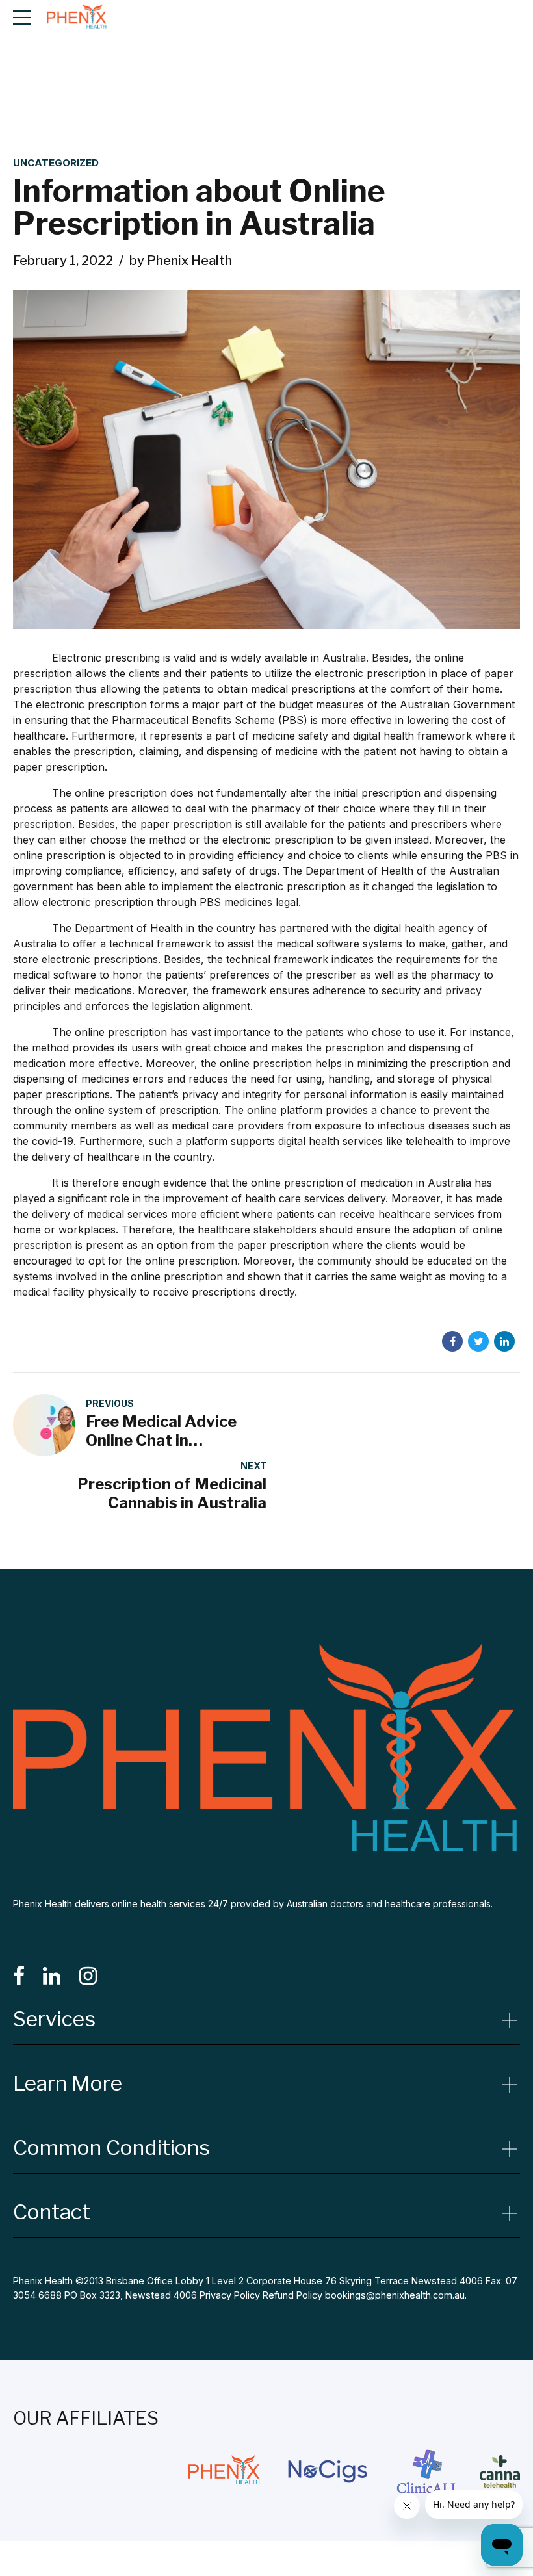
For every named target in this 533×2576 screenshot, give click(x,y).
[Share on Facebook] (452, 1341)
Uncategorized (56, 163)
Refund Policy (292, 2295)
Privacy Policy (230, 2295)
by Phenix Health (181, 261)
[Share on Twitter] (478, 1341)
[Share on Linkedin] (504, 1341)
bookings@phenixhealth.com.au (395, 2295)
